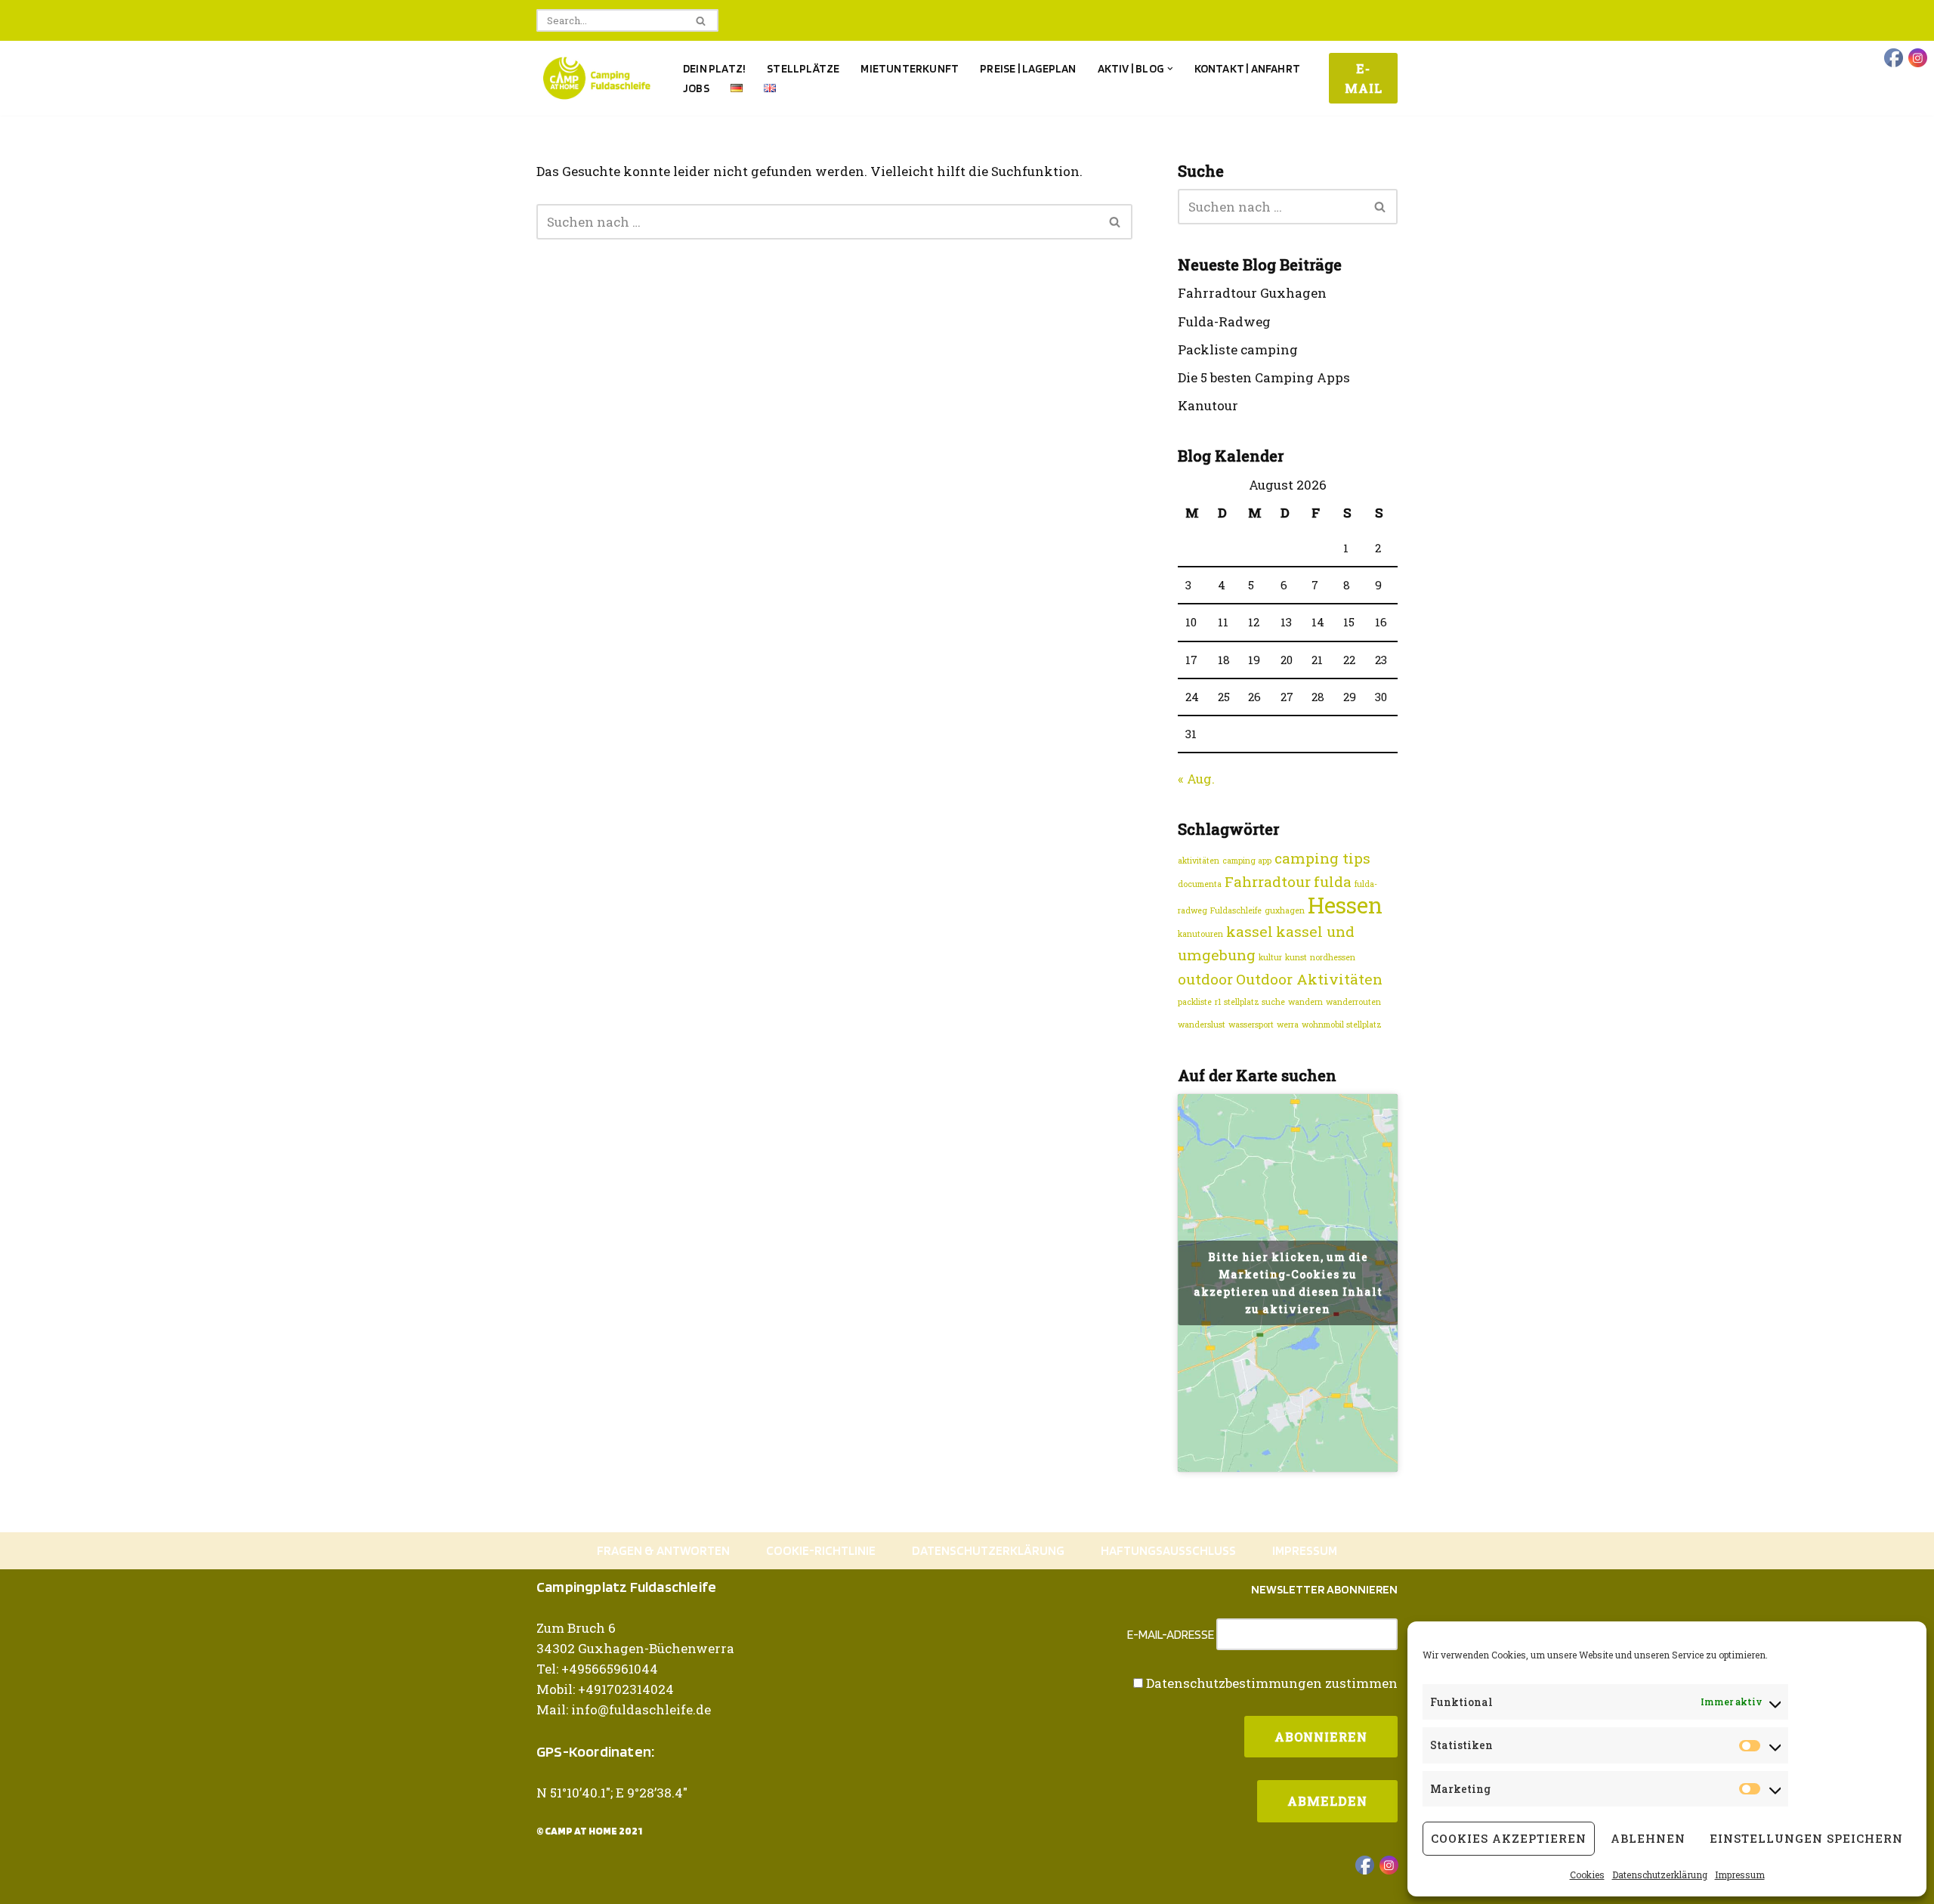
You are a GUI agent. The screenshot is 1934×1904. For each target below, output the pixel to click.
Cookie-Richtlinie (821, 1550)
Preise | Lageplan (1028, 68)
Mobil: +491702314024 (605, 1689)
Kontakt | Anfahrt (1247, 68)
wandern (1305, 1002)
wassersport (1251, 1025)
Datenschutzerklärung (1660, 1875)
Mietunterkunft (910, 68)
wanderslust (1202, 1025)
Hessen (1345, 905)
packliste (1195, 1002)
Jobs (696, 88)
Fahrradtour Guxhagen (1252, 293)
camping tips (1322, 858)
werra (1288, 1025)
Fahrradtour (1268, 881)
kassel (1250, 931)
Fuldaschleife (1236, 910)
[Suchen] (701, 20)
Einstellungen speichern (1806, 1838)
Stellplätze (803, 68)
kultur (1270, 957)
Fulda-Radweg (1224, 321)
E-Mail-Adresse (1171, 1635)
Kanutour (1208, 405)
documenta (1200, 884)
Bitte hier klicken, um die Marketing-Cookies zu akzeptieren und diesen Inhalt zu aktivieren (1288, 1283)
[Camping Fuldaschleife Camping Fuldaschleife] (597, 78)
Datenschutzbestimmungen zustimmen (1272, 1683)
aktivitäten (1199, 861)
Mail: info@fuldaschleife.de (624, 1709)
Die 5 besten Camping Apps (1264, 377)
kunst (1296, 957)
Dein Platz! (714, 68)
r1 (1218, 1002)
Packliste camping (1238, 349)
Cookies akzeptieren (1509, 1838)
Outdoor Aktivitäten (1309, 979)
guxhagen (1285, 910)
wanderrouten (1353, 1002)
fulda (1333, 881)
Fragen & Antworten (663, 1550)
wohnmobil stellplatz (1342, 1025)
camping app (1247, 861)
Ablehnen (1648, 1838)
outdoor (1205, 979)
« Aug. (1196, 779)
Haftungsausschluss (1168, 1550)
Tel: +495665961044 (597, 1669)
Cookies (1587, 1875)
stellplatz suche (1254, 1002)
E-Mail (1364, 78)
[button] (1170, 69)
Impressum (1740, 1875)
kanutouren (1200, 934)
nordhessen (1333, 957)
